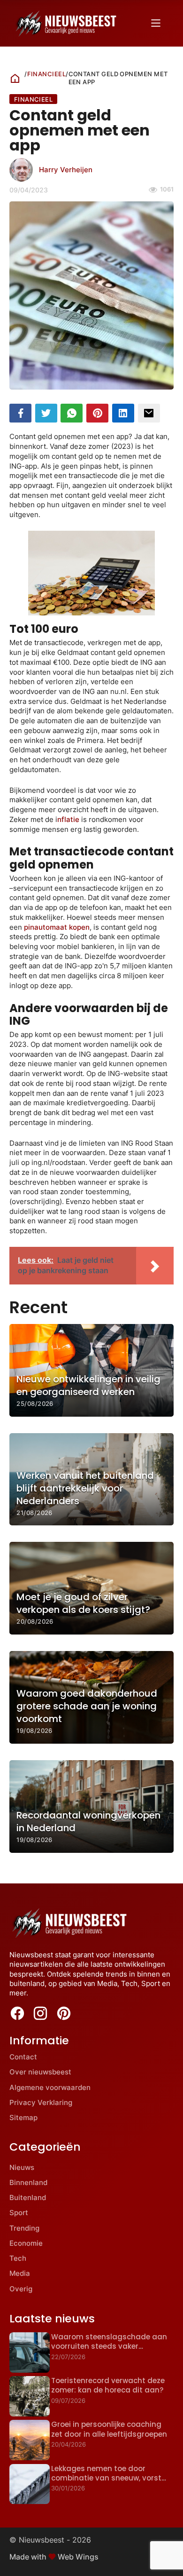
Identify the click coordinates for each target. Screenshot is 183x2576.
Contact (23, 2057)
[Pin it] (97, 413)
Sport (19, 2213)
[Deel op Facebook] (20, 413)
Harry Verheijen (66, 170)
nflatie (68, 819)
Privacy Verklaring (41, 2102)
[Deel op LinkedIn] (123, 413)
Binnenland (28, 2182)
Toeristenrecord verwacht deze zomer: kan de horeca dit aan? (108, 2385)
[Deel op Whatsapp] (72, 413)
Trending (24, 2228)
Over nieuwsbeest (40, 2072)
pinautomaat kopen (57, 927)
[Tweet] (46, 413)
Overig (21, 2289)
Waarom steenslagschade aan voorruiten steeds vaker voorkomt (109, 2346)
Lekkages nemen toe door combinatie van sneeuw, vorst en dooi (106, 2478)
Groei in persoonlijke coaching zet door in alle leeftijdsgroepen (109, 2429)
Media (20, 2273)
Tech (18, 2258)
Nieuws (22, 2167)
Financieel (47, 74)
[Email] (149, 413)
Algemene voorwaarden (50, 2087)
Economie (26, 2243)
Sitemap (23, 2117)
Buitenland (28, 2197)
